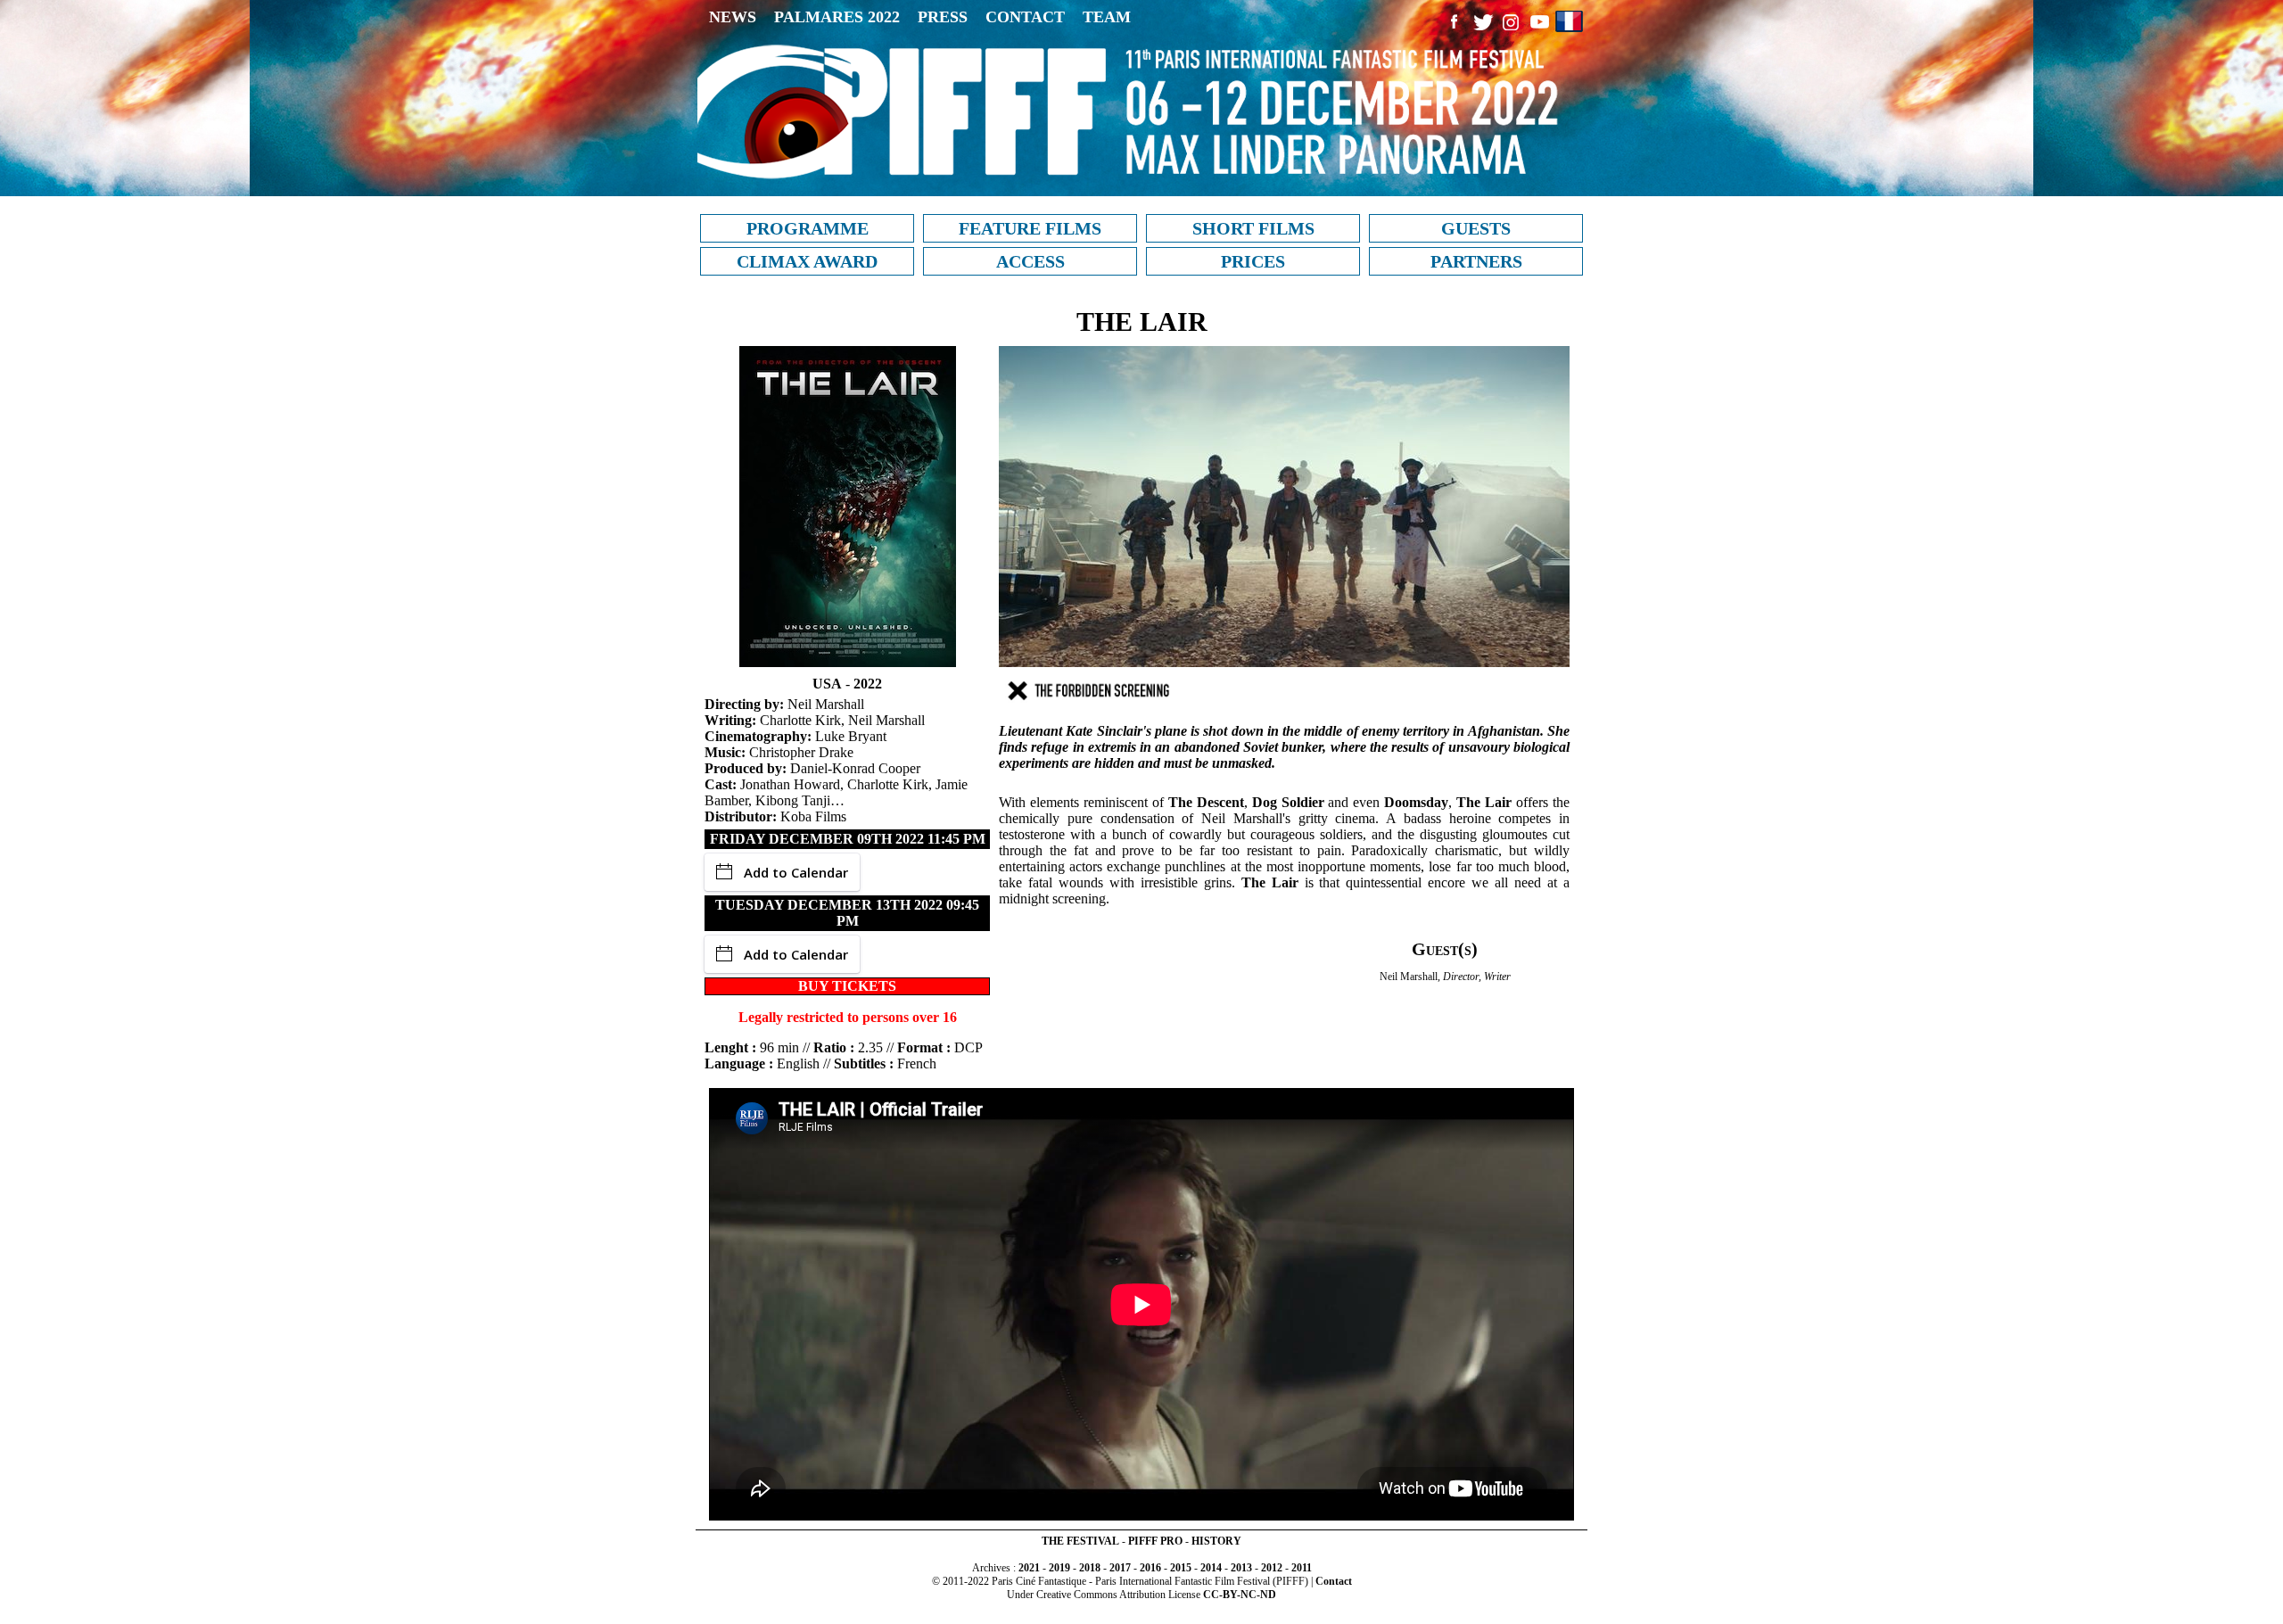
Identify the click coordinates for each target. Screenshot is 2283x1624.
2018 (1090, 1568)
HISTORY (1216, 1541)
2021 (1029, 1568)
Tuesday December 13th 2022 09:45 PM (847, 913)
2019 (1059, 1568)
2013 (1241, 1568)
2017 (1120, 1568)
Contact (1334, 1581)
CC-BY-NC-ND (1240, 1595)
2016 (1150, 1568)
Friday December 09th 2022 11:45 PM (848, 839)
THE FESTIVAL (1080, 1541)
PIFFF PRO (1155, 1541)
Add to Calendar (796, 872)
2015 (1181, 1568)
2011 (1302, 1568)
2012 (1272, 1568)
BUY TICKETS (847, 986)
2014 (1211, 1568)
